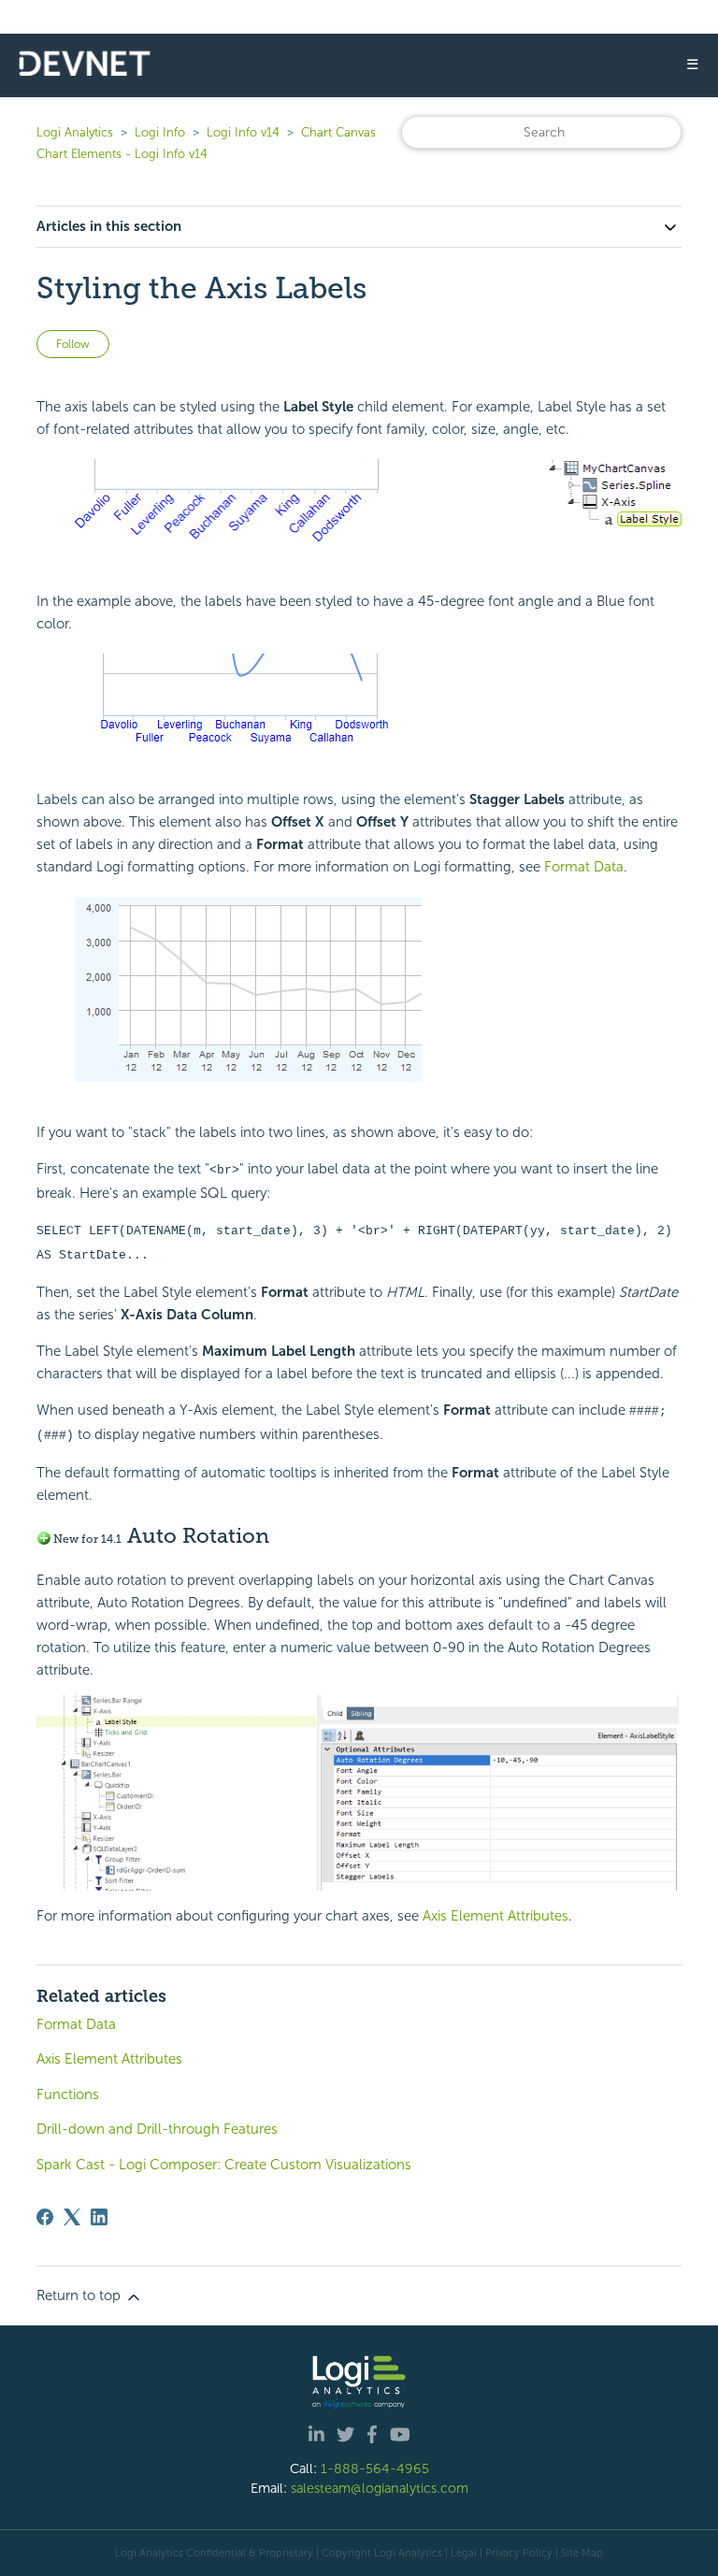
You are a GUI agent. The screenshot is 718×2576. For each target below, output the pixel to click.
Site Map (582, 2553)
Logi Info (160, 132)
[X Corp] (72, 2217)
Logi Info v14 (243, 132)
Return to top (80, 2295)
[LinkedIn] (99, 2217)
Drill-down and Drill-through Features (157, 2129)
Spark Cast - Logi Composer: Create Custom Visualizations (224, 2165)
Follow (73, 344)
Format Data (584, 867)
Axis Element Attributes (495, 1916)
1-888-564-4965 (375, 2468)
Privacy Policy (519, 2553)
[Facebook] (45, 2217)
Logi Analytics (75, 132)
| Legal (461, 2553)
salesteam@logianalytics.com (380, 2488)
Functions (68, 2094)
